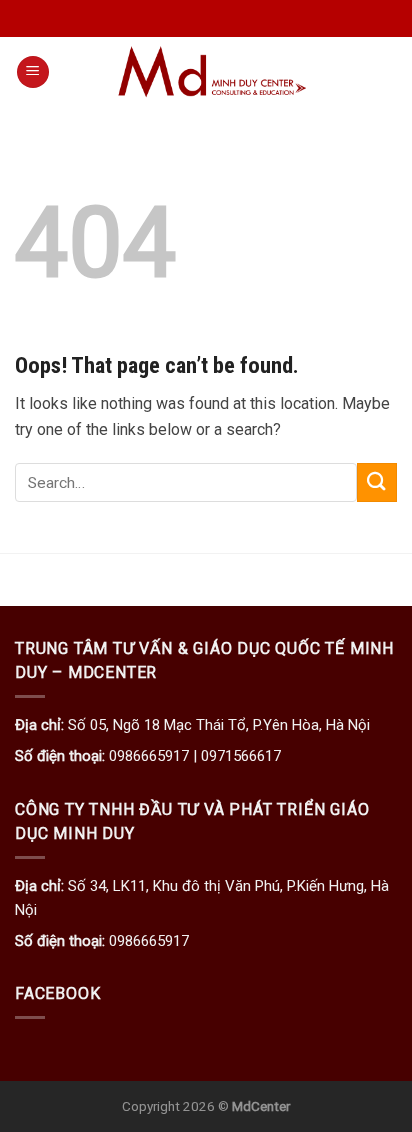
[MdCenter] (215, 72)
